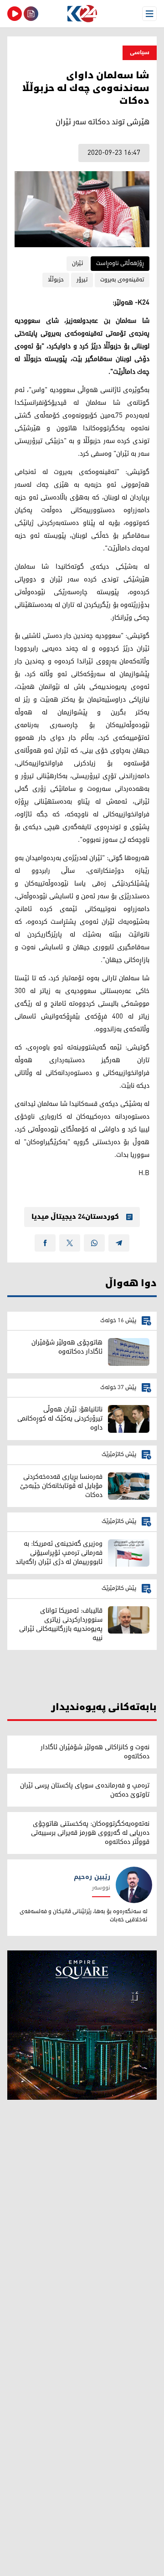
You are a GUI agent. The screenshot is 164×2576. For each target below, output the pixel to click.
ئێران (78, 263)
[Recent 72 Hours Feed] (31, 14)
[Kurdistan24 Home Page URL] (82, 14)
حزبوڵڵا (56, 280)
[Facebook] (45, 1243)
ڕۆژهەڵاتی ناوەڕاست (120, 263)
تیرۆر (82, 280)
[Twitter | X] (70, 1243)
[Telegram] (119, 1243)
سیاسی (140, 53)
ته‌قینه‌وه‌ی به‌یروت (122, 280)
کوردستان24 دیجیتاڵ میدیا (75, 1217)
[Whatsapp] (94, 1243)
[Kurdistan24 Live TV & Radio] (15, 14)
